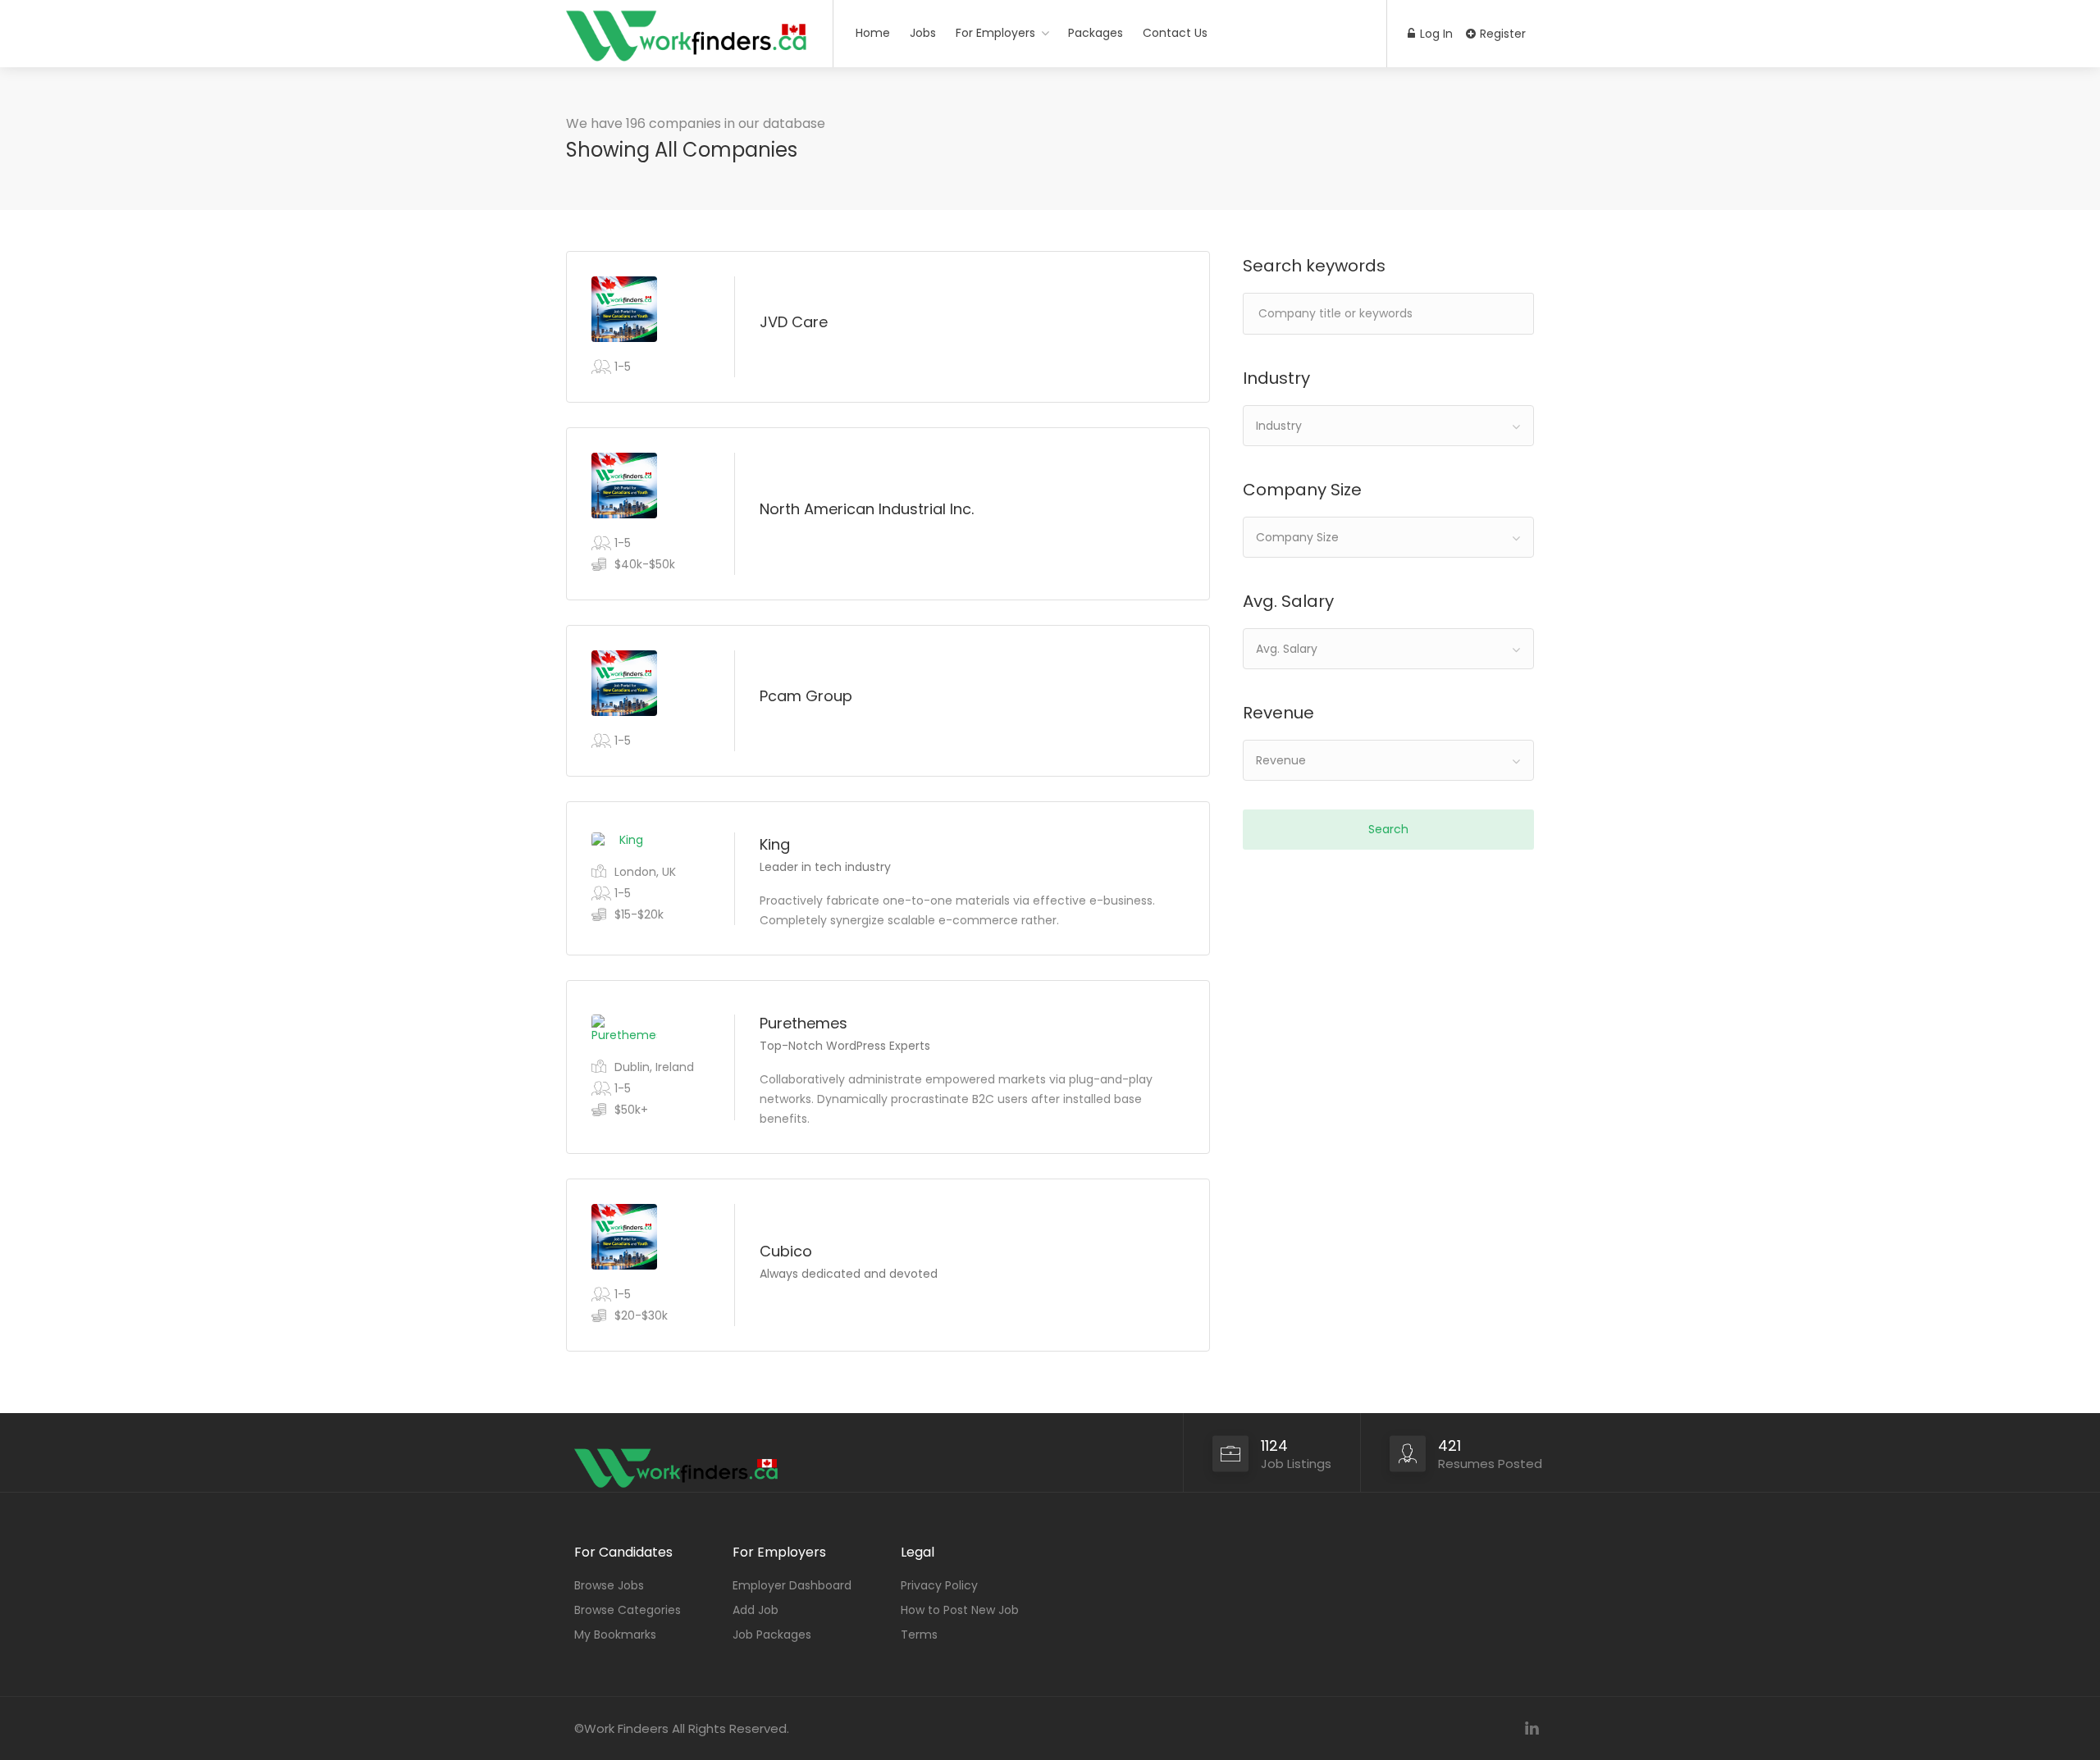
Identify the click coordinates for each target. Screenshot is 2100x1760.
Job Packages (772, 1635)
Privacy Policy (939, 1585)
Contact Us (1175, 33)
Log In (1435, 34)
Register (1501, 34)
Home (873, 33)
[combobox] (1388, 426)
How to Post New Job (960, 1610)
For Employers (995, 33)
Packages (1096, 33)
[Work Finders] (689, 70)
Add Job (756, 1610)
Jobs (923, 33)
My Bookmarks (615, 1635)
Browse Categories (628, 1610)
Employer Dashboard (792, 1585)
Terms (919, 1635)
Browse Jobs (609, 1585)
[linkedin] (1532, 1728)
